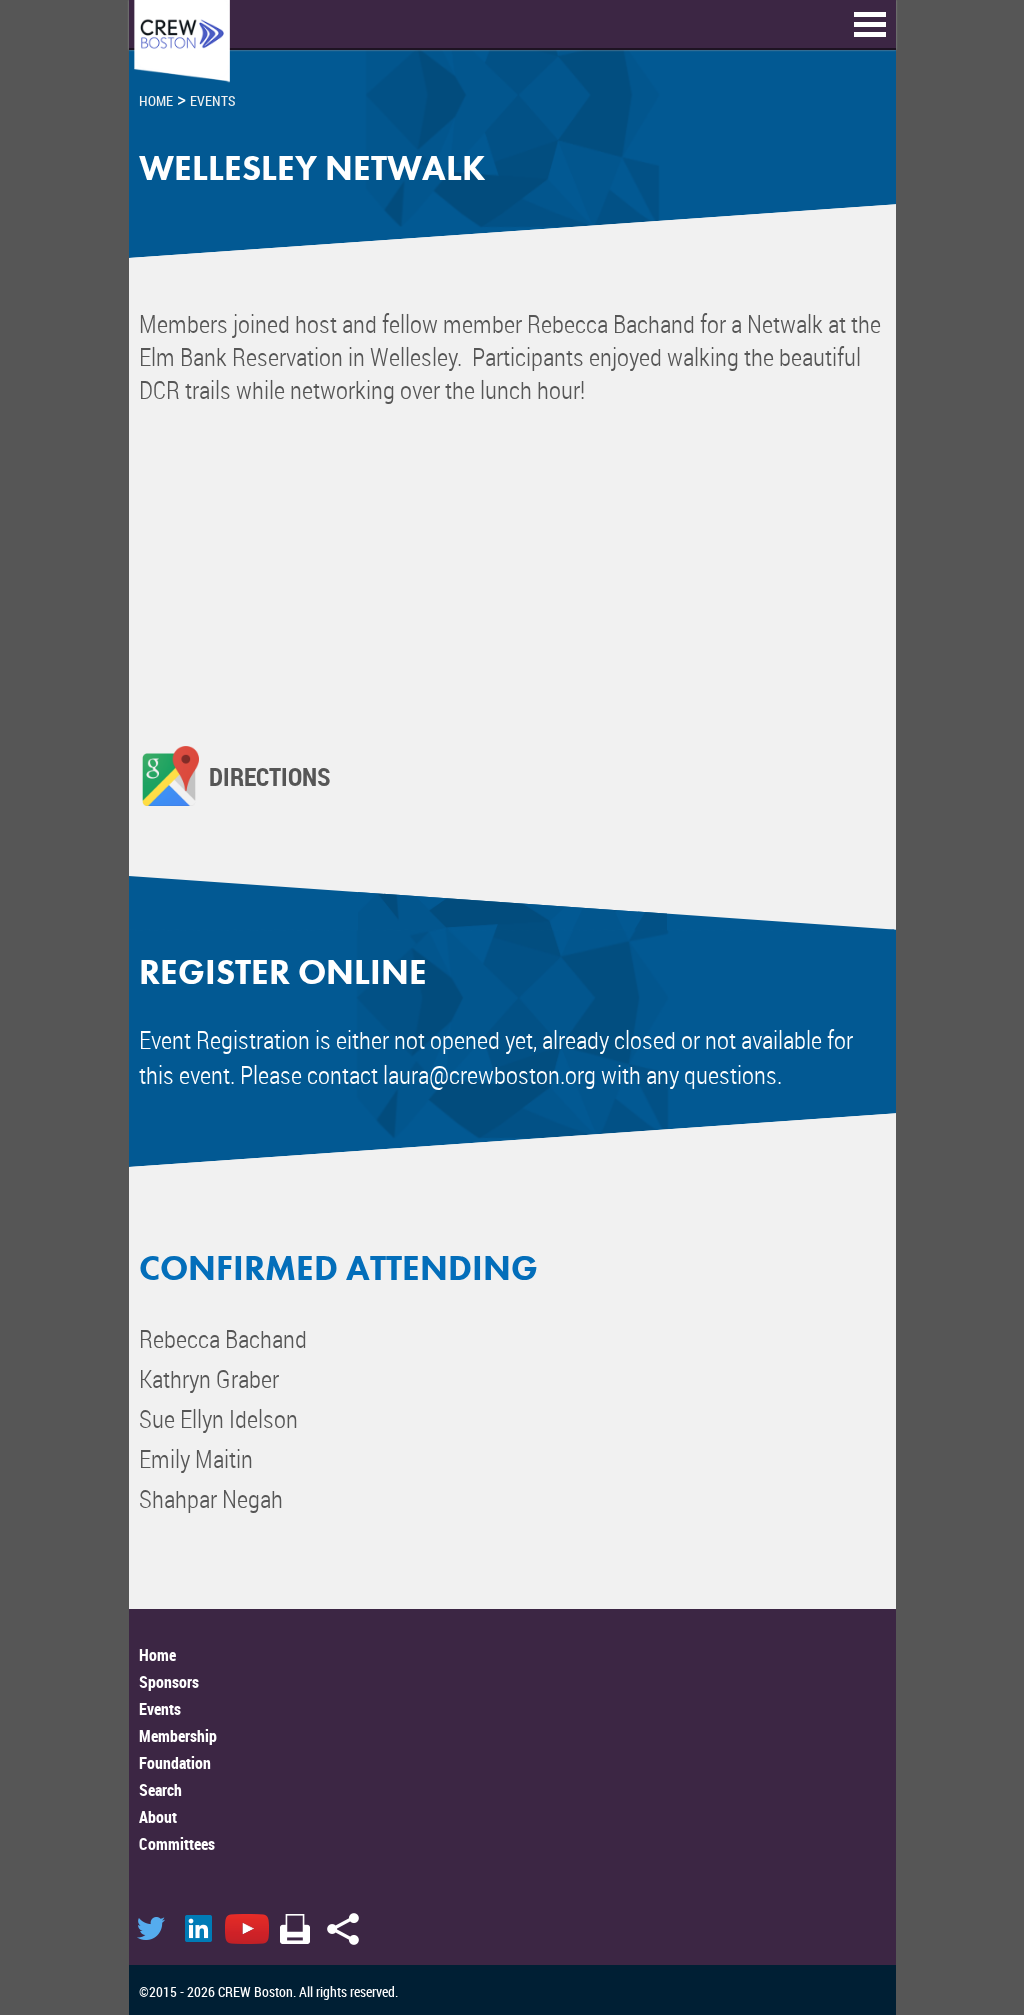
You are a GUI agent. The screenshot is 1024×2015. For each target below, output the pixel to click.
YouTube (247, 1929)
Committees (177, 1844)
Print (295, 1929)
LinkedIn (199, 1929)
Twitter (151, 1929)
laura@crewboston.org (489, 1074)
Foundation (175, 1763)
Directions (270, 776)
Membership (178, 1736)
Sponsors (169, 1682)
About (158, 1817)
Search (160, 1790)
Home (157, 1655)
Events (160, 1709)
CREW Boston (182, 42)
